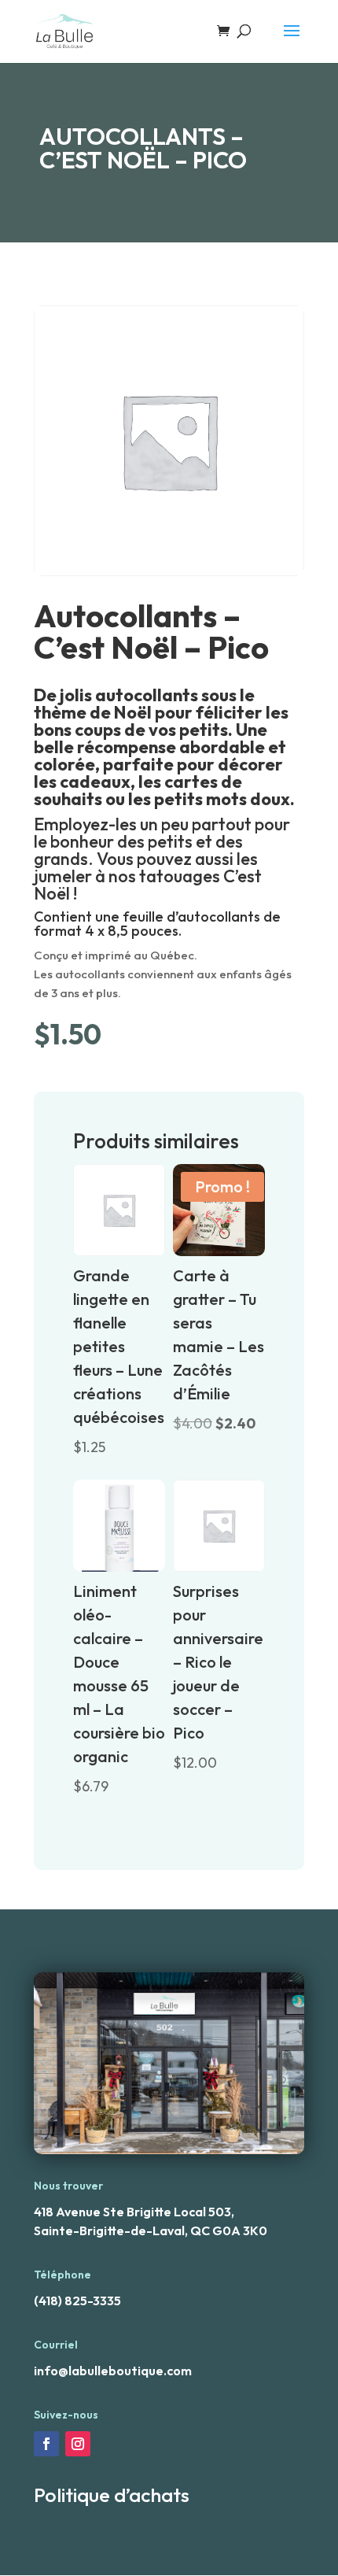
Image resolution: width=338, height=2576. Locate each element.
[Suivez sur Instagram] (78, 2444)
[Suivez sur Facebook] (46, 2444)
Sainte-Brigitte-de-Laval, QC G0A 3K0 (151, 2230)
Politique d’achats (112, 2495)
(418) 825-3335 (77, 2301)
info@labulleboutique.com (113, 2371)
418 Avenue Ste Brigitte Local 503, (134, 2212)
